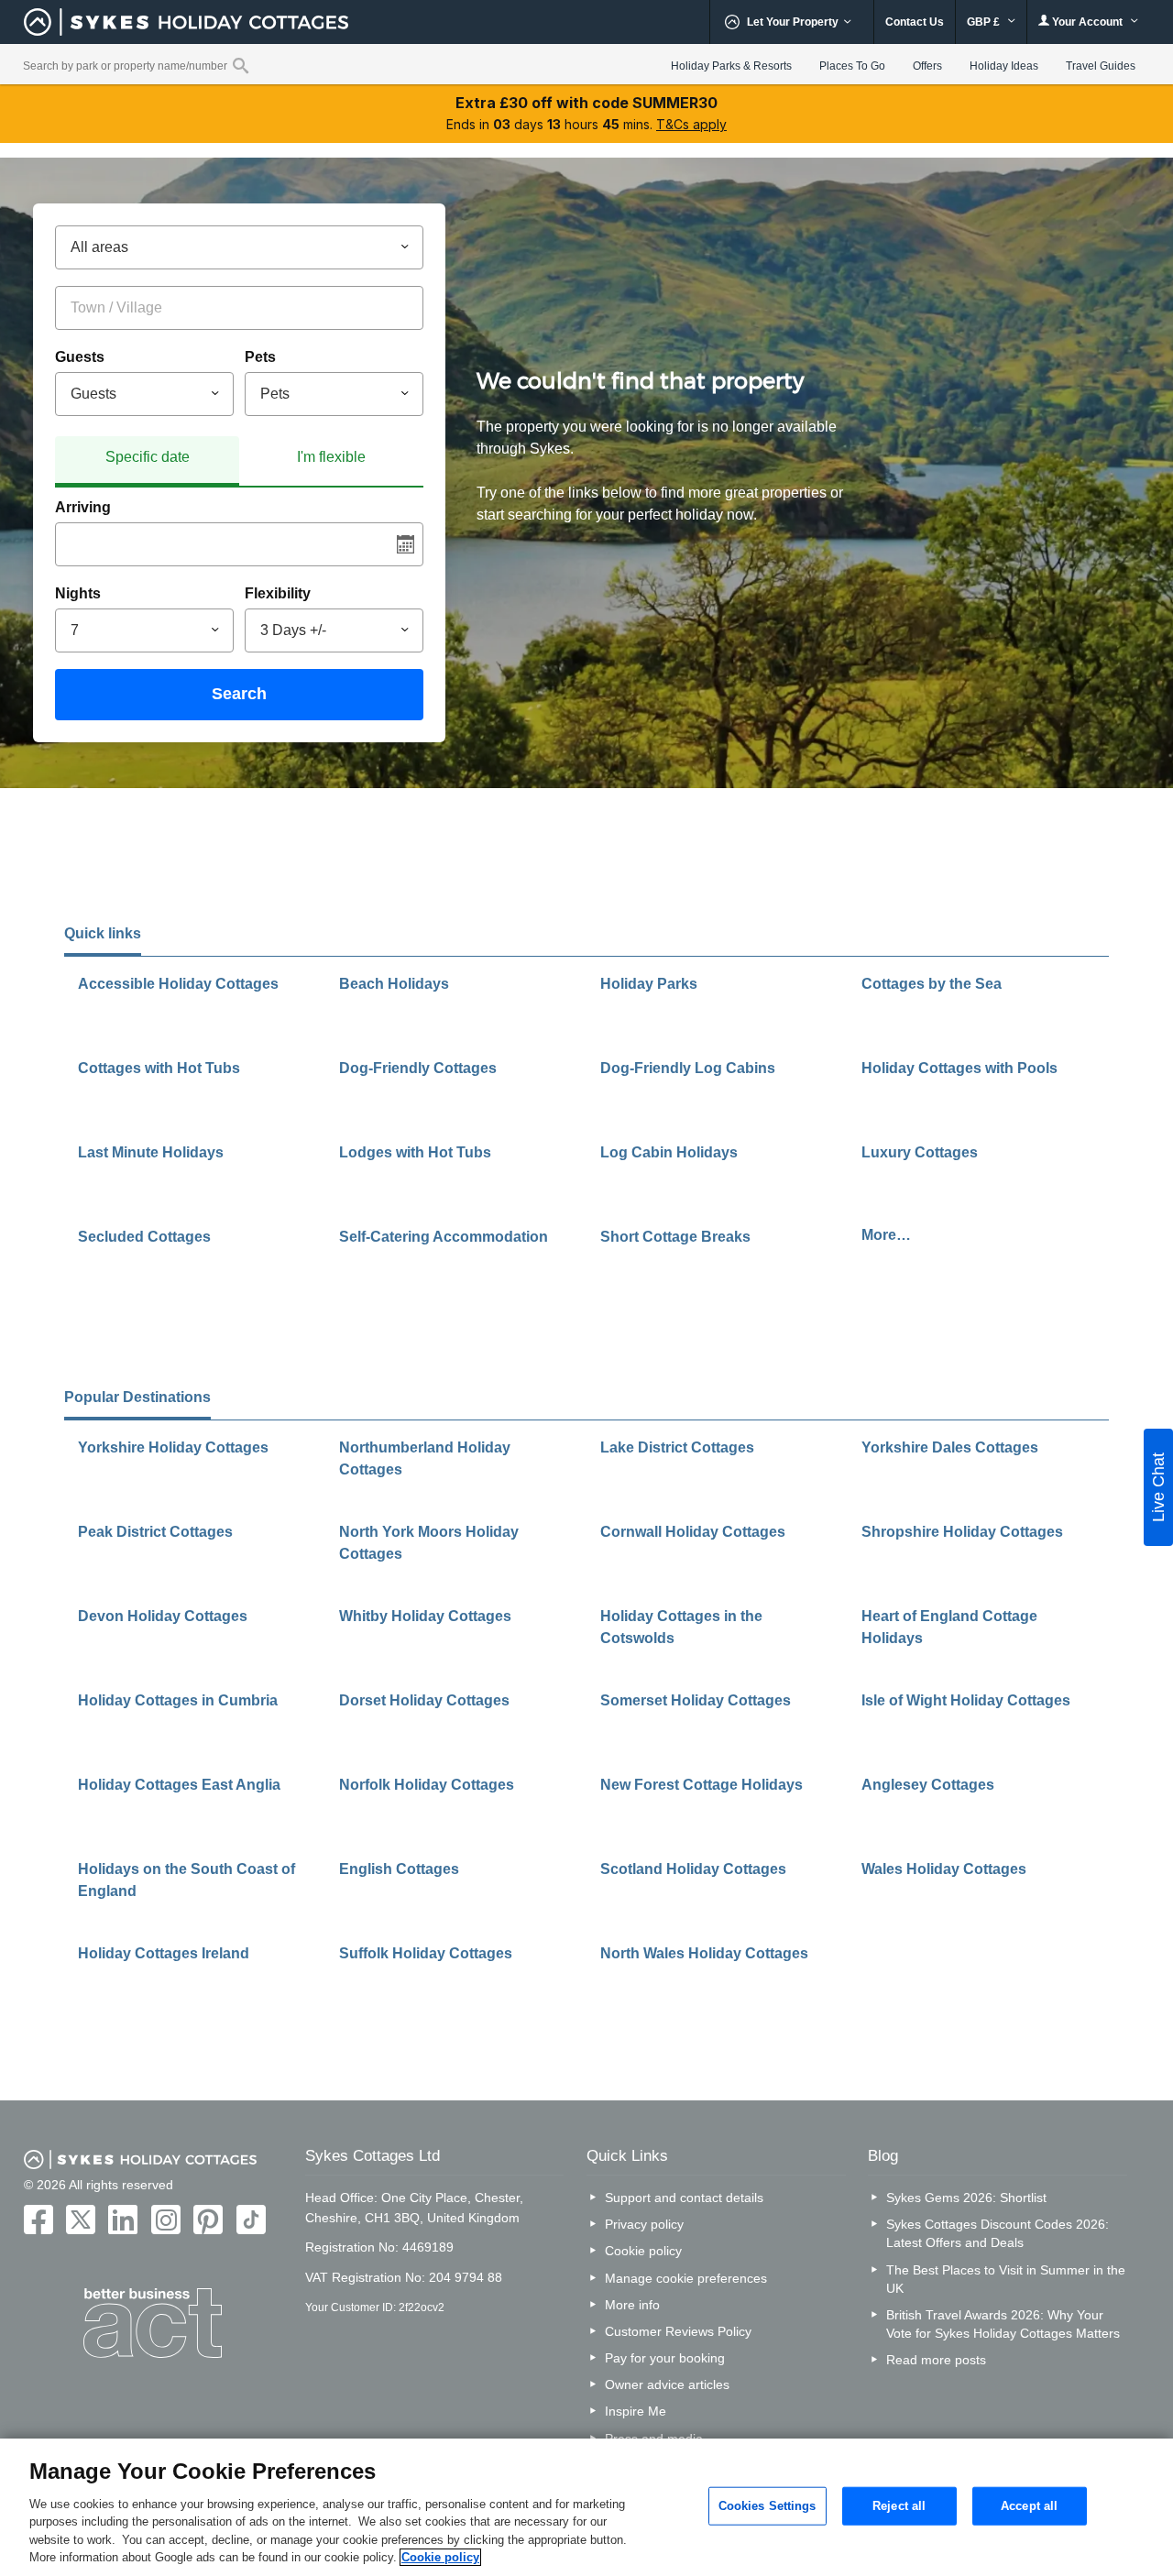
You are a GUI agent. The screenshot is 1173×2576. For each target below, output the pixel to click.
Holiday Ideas (1004, 66)
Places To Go (852, 66)
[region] (586, 2507)
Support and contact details (684, 2198)
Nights (78, 593)
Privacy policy (644, 2224)
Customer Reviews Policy (678, 2331)
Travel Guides (1101, 66)
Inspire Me (636, 2411)
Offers (927, 66)
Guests (80, 357)
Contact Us (915, 22)
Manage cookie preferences (686, 2278)
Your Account (1087, 22)
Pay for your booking (665, 2358)
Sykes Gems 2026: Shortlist (966, 2198)
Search (239, 694)
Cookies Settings (767, 2506)
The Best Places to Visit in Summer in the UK (1006, 2279)
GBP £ (985, 22)
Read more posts (936, 2360)
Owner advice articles (667, 2384)
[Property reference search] (241, 65)
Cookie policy (643, 2251)
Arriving (83, 507)
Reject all (899, 2506)
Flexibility (278, 593)
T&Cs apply (691, 124)
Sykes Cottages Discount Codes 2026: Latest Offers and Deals (998, 2233)
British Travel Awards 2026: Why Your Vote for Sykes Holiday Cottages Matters (1003, 2324)
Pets (260, 357)
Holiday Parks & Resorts (731, 66)
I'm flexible (331, 457)
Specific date (148, 457)
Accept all (1029, 2506)
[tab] (147, 461)
